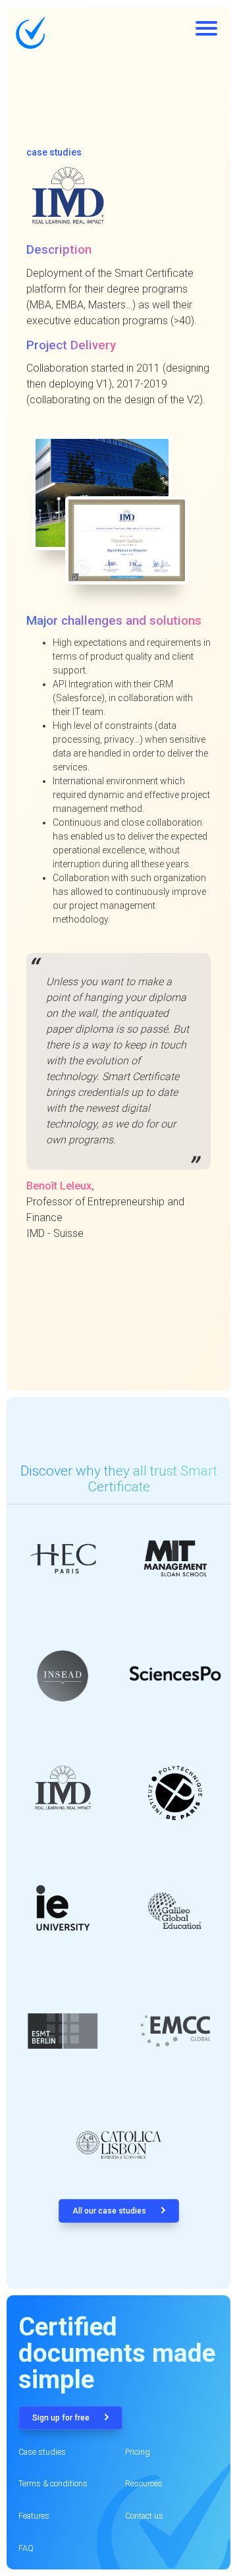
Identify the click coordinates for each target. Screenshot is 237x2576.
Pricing (138, 2452)
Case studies (42, 2452)
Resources (144, 2483)
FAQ (26, 2548)
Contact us (144, 2516)
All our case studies (110, 2211)
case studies (54, 152)
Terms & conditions (53, 2483)
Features (34, 2516)
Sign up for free (62, 2418)
